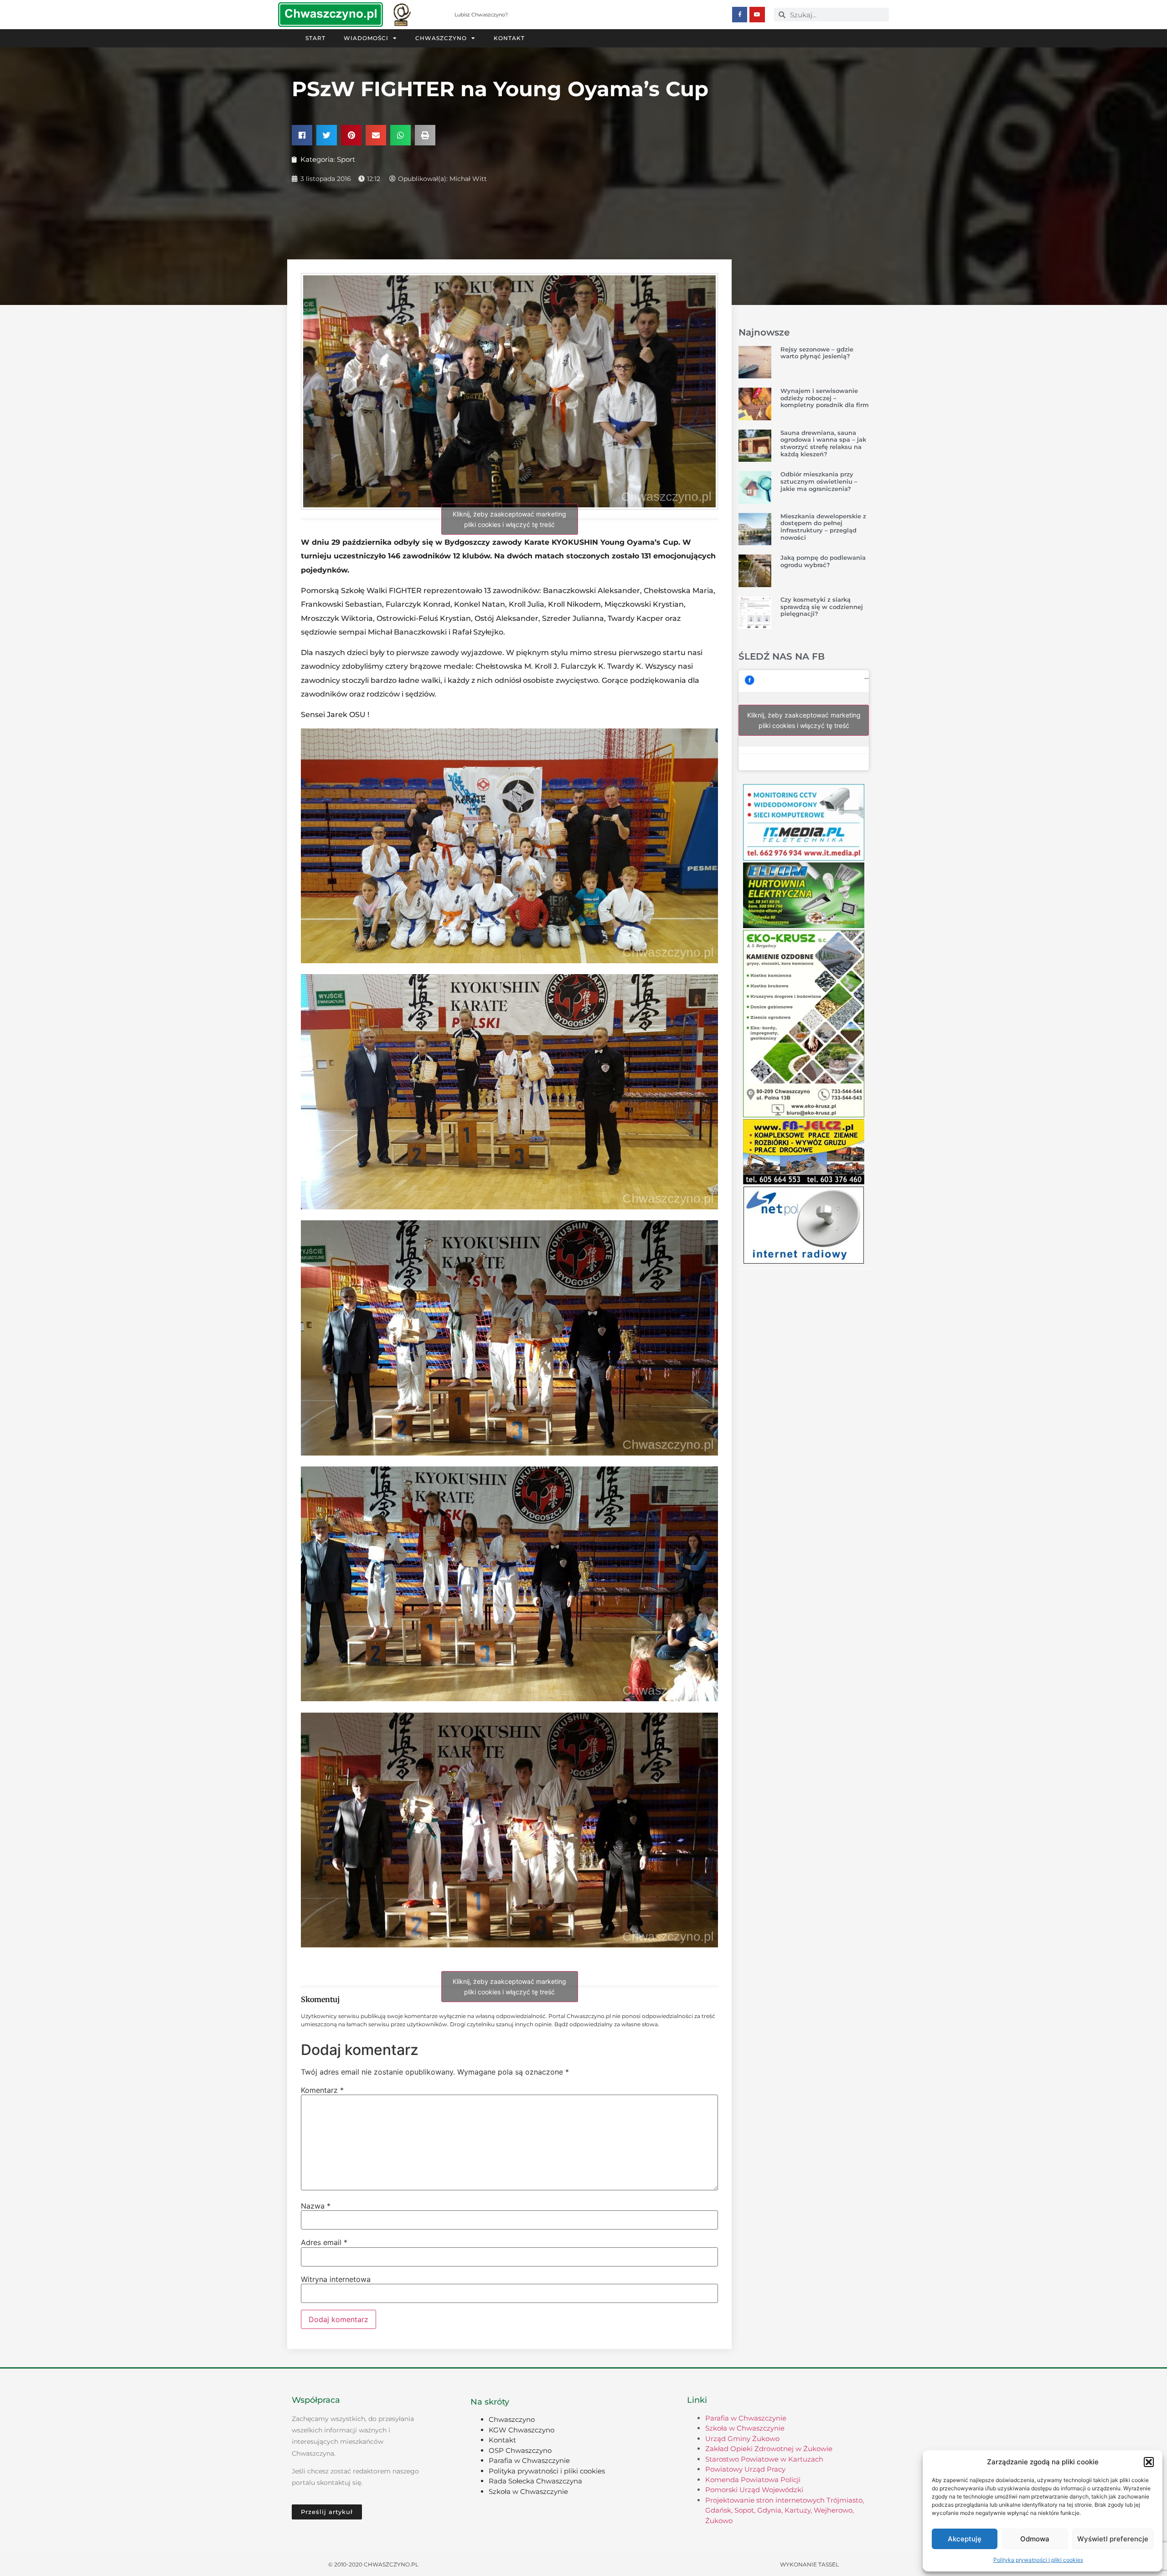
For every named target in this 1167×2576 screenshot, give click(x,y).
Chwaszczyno (441, 38)
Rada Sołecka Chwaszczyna (535, 2481)
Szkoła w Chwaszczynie (528, 2491)
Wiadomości (366, 38)
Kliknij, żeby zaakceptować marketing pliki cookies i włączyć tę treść (509, 519)
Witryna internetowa (336, 2279)
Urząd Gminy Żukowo (742, 2439)
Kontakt (509, 38)
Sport (346, 159)
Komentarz (322, 2090)
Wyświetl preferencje (1113, 2539)
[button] (1149, 2462)
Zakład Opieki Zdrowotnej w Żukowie (769, 2449)
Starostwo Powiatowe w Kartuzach (764, 2459)
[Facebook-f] (740, 15)
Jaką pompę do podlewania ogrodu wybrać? (823, 561)
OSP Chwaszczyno (520, 2450)
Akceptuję (965, 2539)
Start (315, 38)
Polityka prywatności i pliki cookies (1038, 2560)
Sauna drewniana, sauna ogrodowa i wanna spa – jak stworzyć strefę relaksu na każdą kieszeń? (823, 443)
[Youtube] (757, 15)
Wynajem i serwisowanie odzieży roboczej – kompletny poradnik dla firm (825, 398)
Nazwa (316, 2206)
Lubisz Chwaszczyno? (481, 15)
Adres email (324, 2242)
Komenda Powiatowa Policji (753, 2480)
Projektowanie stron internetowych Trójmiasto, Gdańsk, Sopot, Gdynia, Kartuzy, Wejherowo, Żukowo (785, 2510)
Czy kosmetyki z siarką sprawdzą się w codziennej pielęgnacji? (822, 607)
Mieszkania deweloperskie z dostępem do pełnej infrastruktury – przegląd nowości (823, 527)
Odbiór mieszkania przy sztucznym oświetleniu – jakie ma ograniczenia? (819, 481)
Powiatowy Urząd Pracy (745, 2469)
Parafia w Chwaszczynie (529, 2460)
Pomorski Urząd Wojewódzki (754, 2490)
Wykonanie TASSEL (809, 2564)
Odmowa (1035, 2539)
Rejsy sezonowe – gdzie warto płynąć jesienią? (817, 353)
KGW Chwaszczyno (522, 2430)
